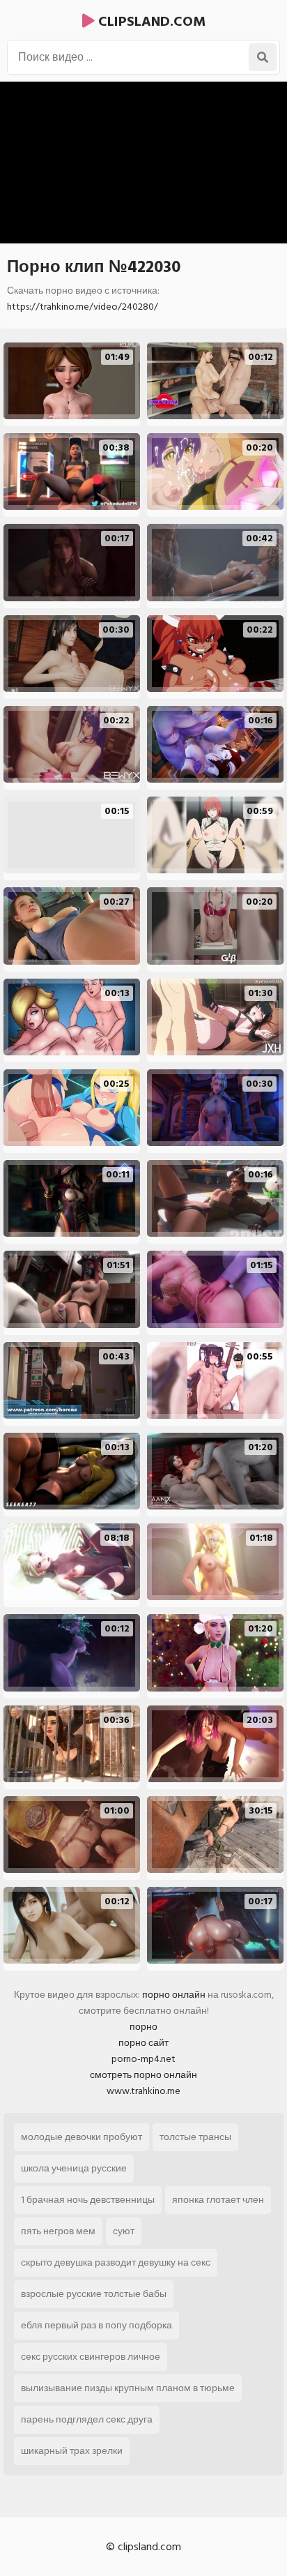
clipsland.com (150, 22)
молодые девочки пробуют (82, 2137)
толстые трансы (195, 2137)
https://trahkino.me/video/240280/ (83, 307)
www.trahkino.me (143, 2091)
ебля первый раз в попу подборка (96, 2325)
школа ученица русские (74, 2168)
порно (143, 2027)
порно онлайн (174, 1995)
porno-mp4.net (143, 2059)
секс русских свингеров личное (91, 2357)
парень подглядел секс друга (87, 2419)
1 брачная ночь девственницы (88, 2200)
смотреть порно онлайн (143, 2075)
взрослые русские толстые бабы (94, 2294)
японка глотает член (218, 2200)
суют (124, 2231)
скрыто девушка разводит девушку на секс (116, 2262)
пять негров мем (58, 2231)
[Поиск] (263, 57)
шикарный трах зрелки (72, 2451)
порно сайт (143, 2043)
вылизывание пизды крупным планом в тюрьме (128, 2388)
